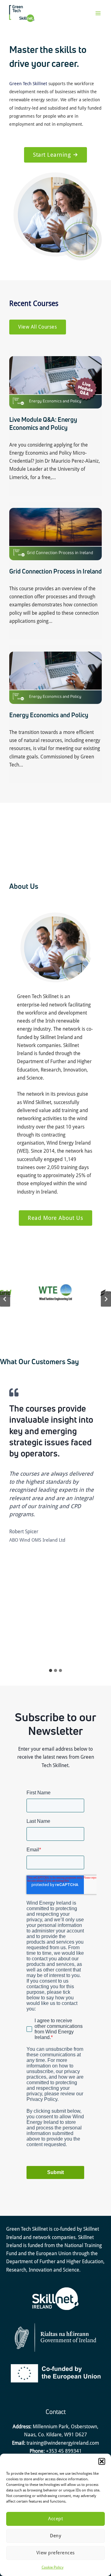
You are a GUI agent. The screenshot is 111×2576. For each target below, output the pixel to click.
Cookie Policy (53, 2567)
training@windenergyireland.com (63, 2443)
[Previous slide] (5, 1299)
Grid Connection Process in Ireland (55, 571)
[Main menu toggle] (98, 13)
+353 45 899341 (64, 2451)
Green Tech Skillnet (28, 84)
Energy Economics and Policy (49, 715)
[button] (102, 2461)
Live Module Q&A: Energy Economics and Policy (43, 424)
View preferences (56, 2553)
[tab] (51, 1670)
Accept (55, 2519)
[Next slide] (106, 1299)
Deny (55, 2536)
